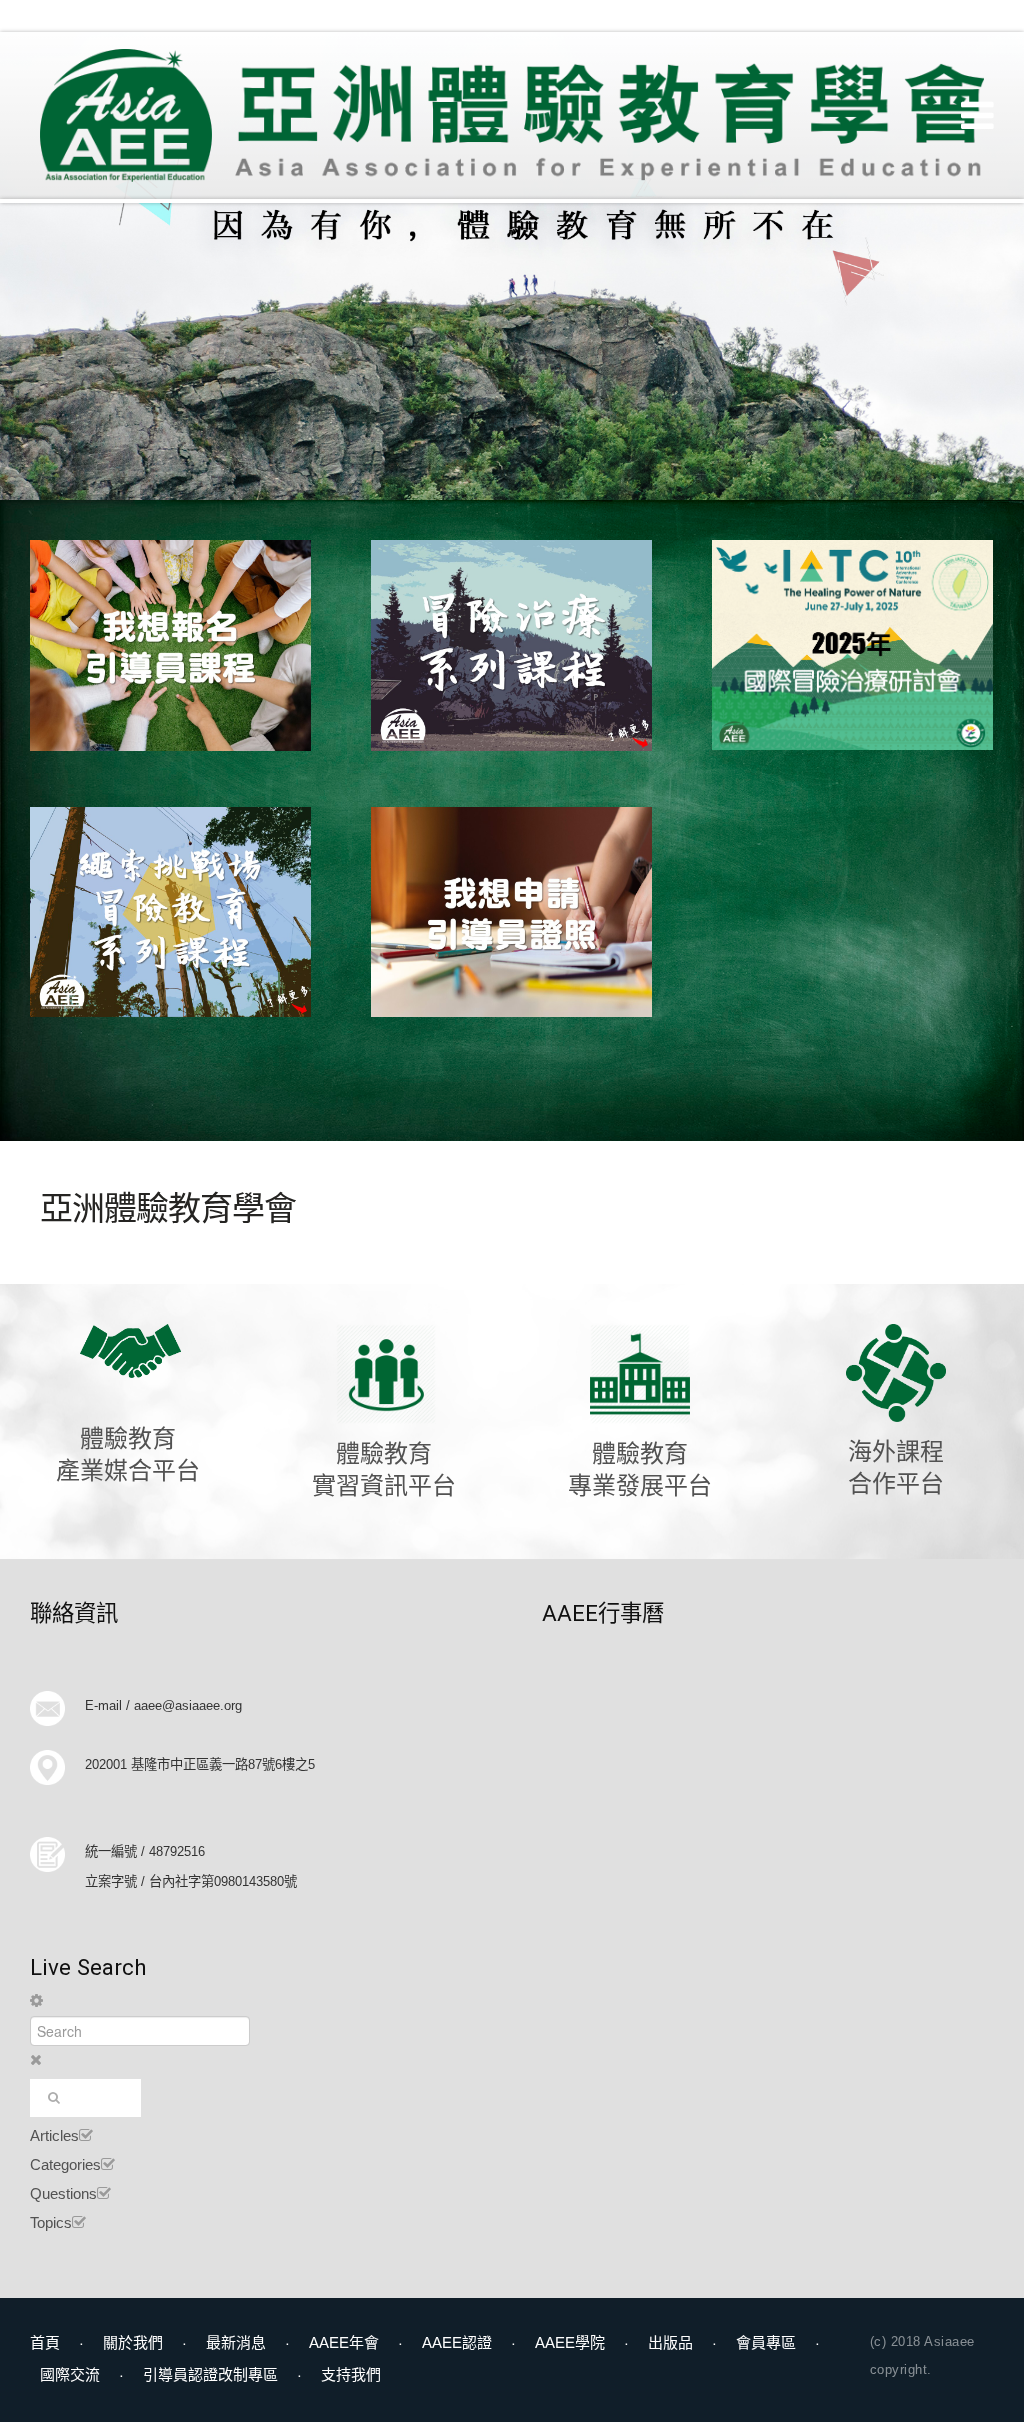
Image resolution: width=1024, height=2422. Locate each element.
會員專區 (766, 2342)
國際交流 (70, 2374)
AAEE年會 (344, 2342)
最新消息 (236, 2342)
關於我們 (133, 2342)
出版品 (670, 2342)
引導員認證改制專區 (210, 2374)
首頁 (45, 2342)
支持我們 (351, 2374)
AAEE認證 (457, 2342)
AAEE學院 (570, 2342)
